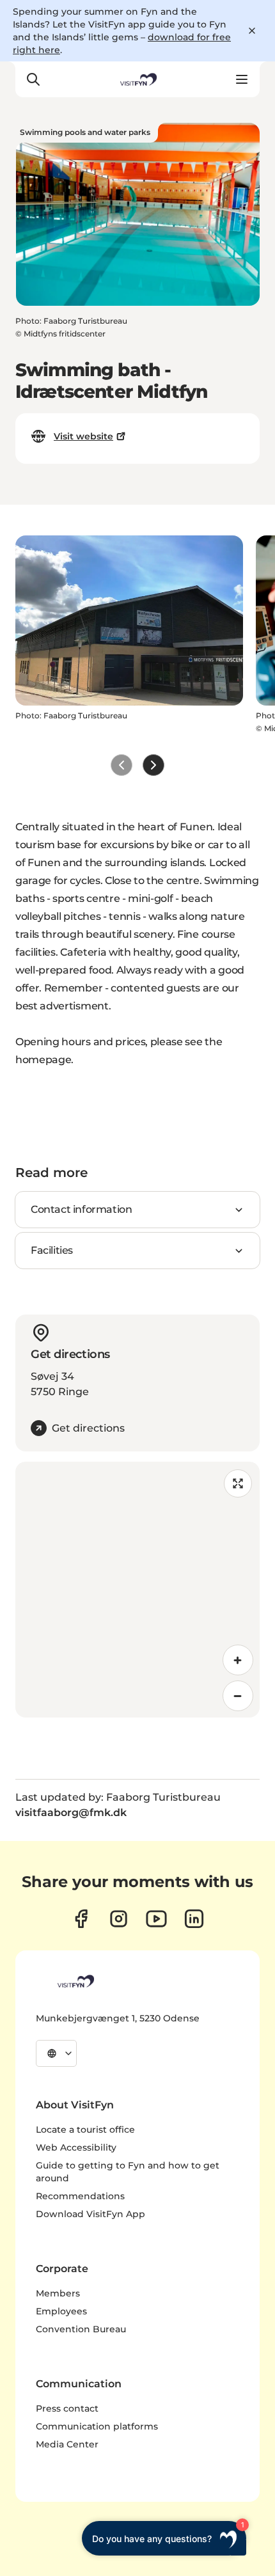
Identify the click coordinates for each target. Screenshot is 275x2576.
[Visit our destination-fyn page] (194, 1919)
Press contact (67, 2408)
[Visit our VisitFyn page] (81, 1919)
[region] (137, 1590)
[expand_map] (238, 1483)
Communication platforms (97, 2426)
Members (58, 2293)
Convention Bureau (81, 2329)
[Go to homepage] (137, 79)
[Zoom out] (238, 1696)
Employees (61, 2311)
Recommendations (80, 2196)
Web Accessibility (76, 2147)
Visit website (83, 436)
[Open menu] (242, 79)
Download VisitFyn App (90, 2214)
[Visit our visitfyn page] (119, 1919)
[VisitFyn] (75, 1981)
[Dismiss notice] (252, 31)
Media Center (67, 2444)
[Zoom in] (238, 1660)
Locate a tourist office (85, 2130)
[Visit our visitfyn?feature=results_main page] (156, 1919)
